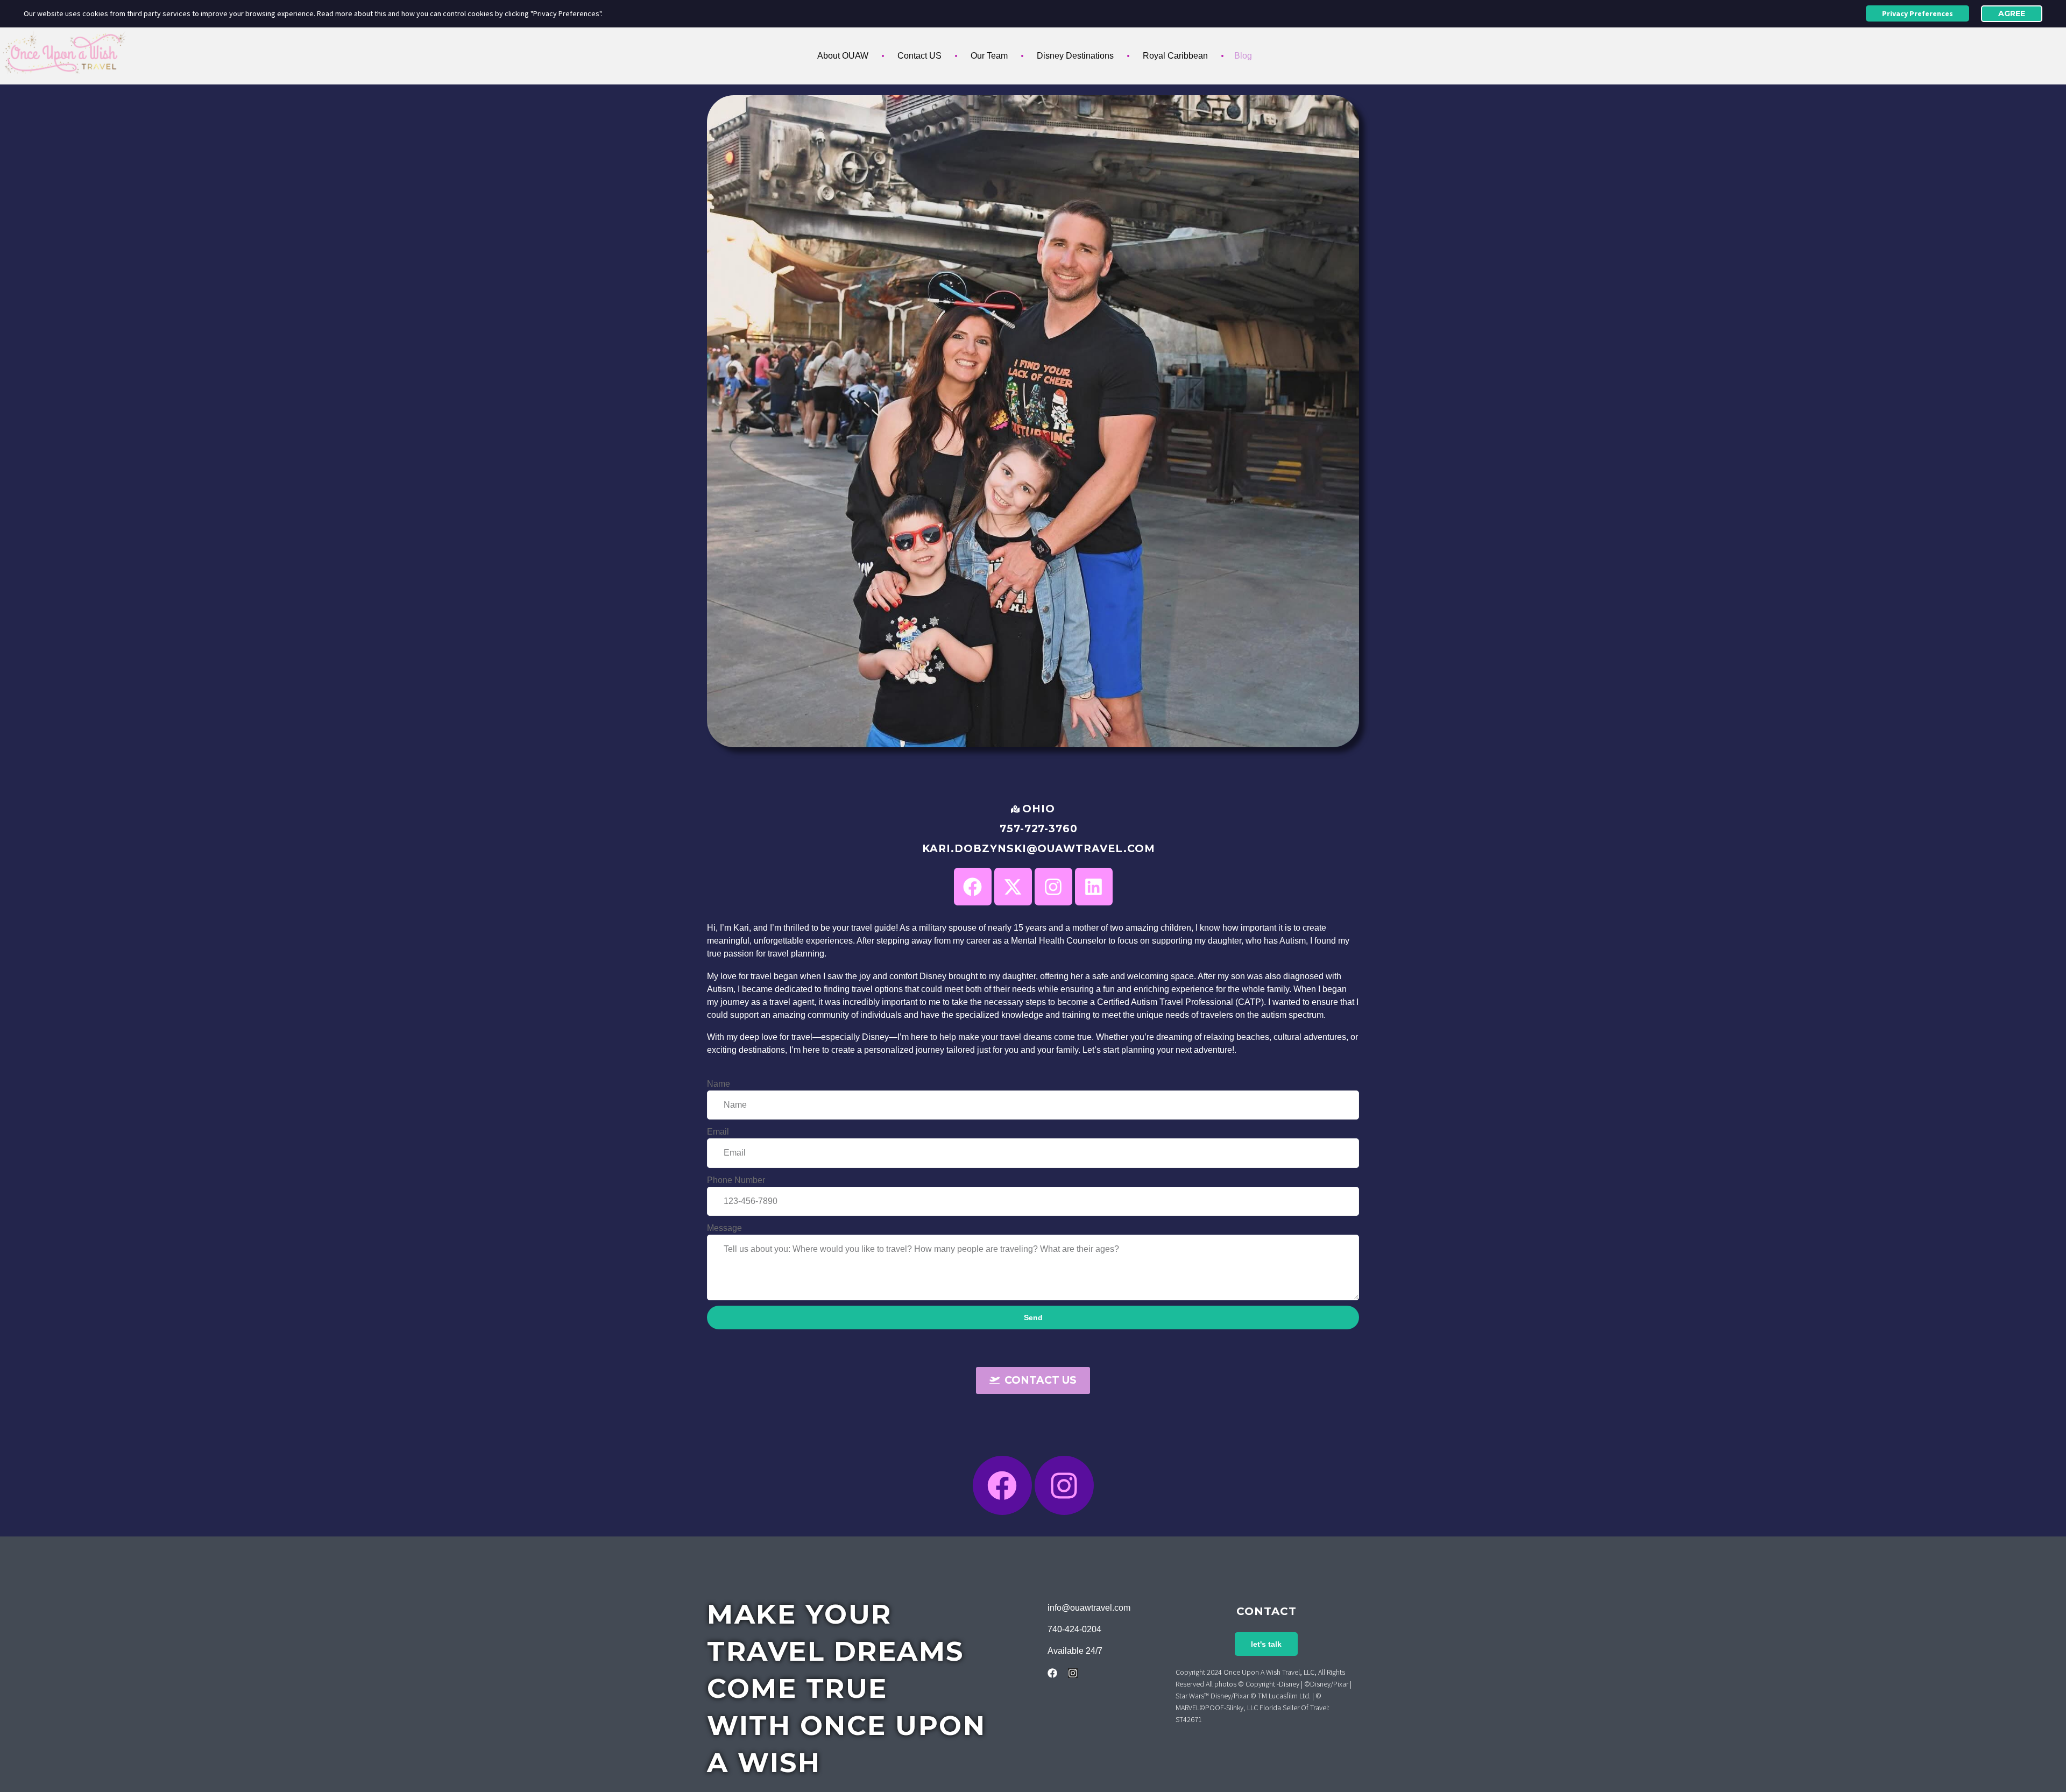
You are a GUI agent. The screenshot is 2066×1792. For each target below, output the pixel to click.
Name (719, 1084)
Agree (2012, 13)
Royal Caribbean (1175, 56)
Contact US (919, 56)
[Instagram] (1064, 1485)
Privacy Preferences (1918, 13)
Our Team (989, 56)
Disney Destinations (1075, 56)
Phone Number (736, 1180)
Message (724, 1228)
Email (718, 1132)
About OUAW (843, 56)
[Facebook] (973, 887)
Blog (1243, 56)
